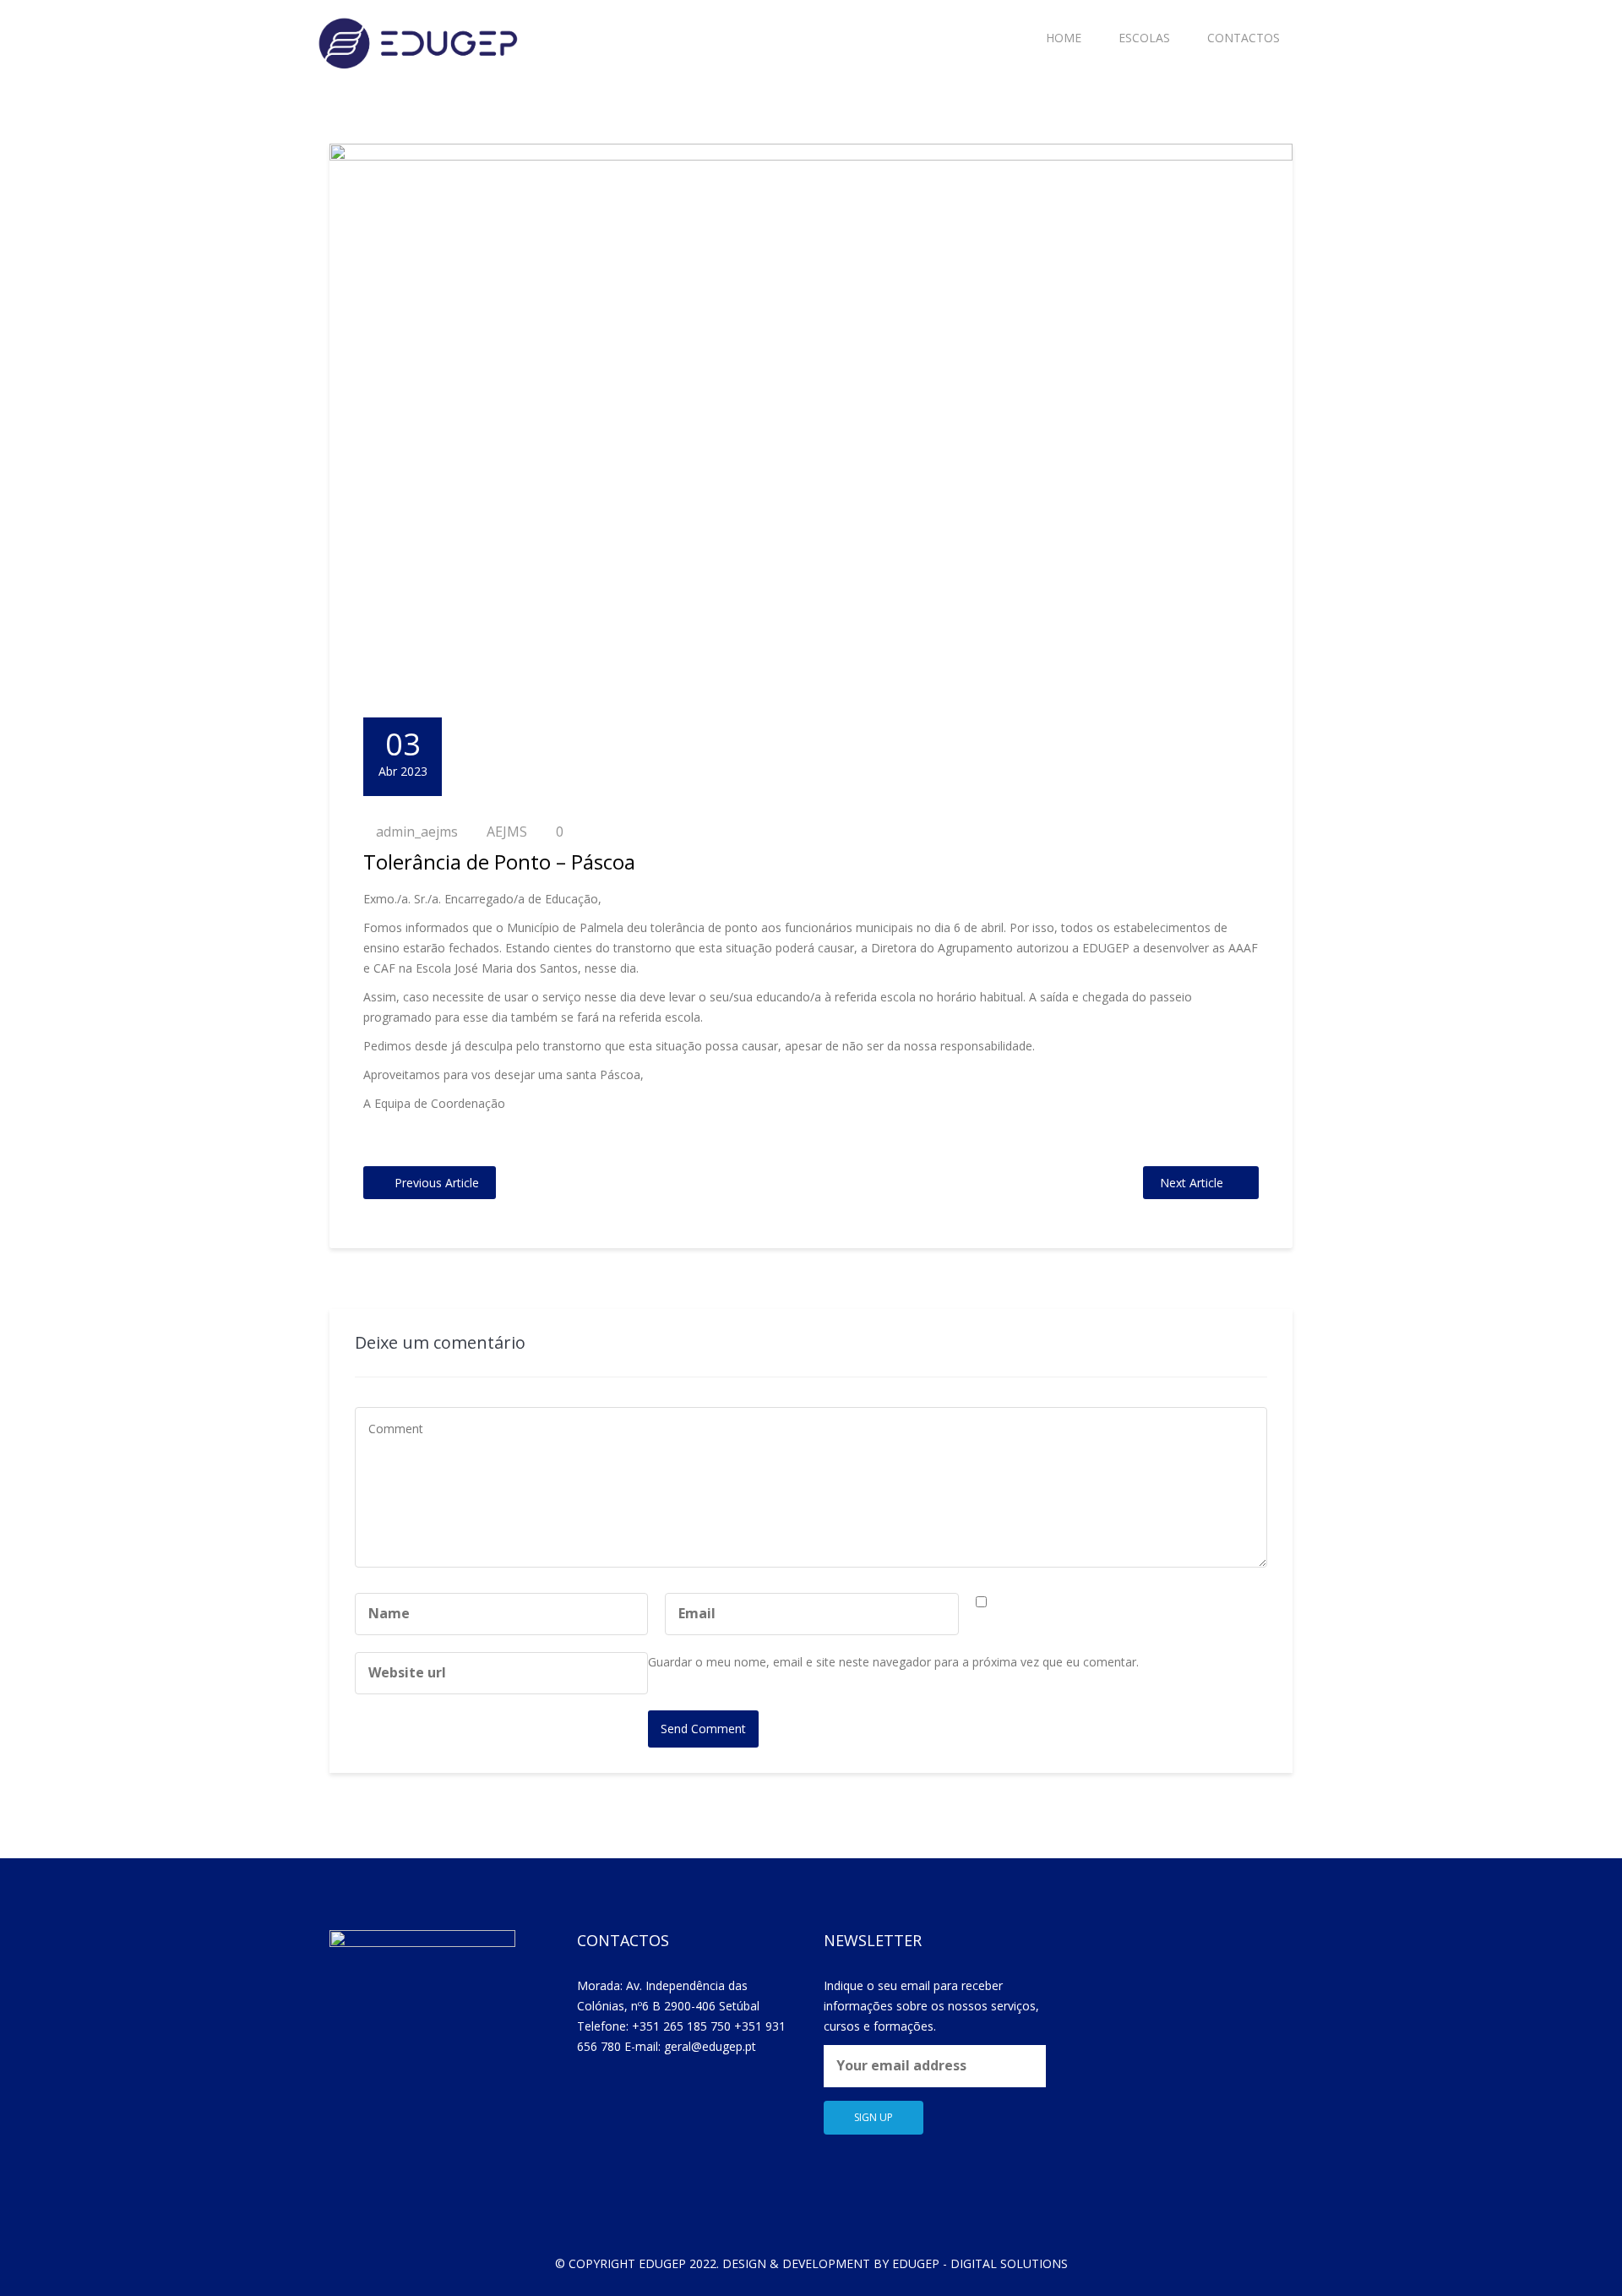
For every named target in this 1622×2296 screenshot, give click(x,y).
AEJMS (507, 832)
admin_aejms (417, 832)
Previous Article (437, 1183)
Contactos (1244, 38)
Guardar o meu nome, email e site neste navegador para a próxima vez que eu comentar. (893, 1662)
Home (1064, 38)
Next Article (1192, 1183)
